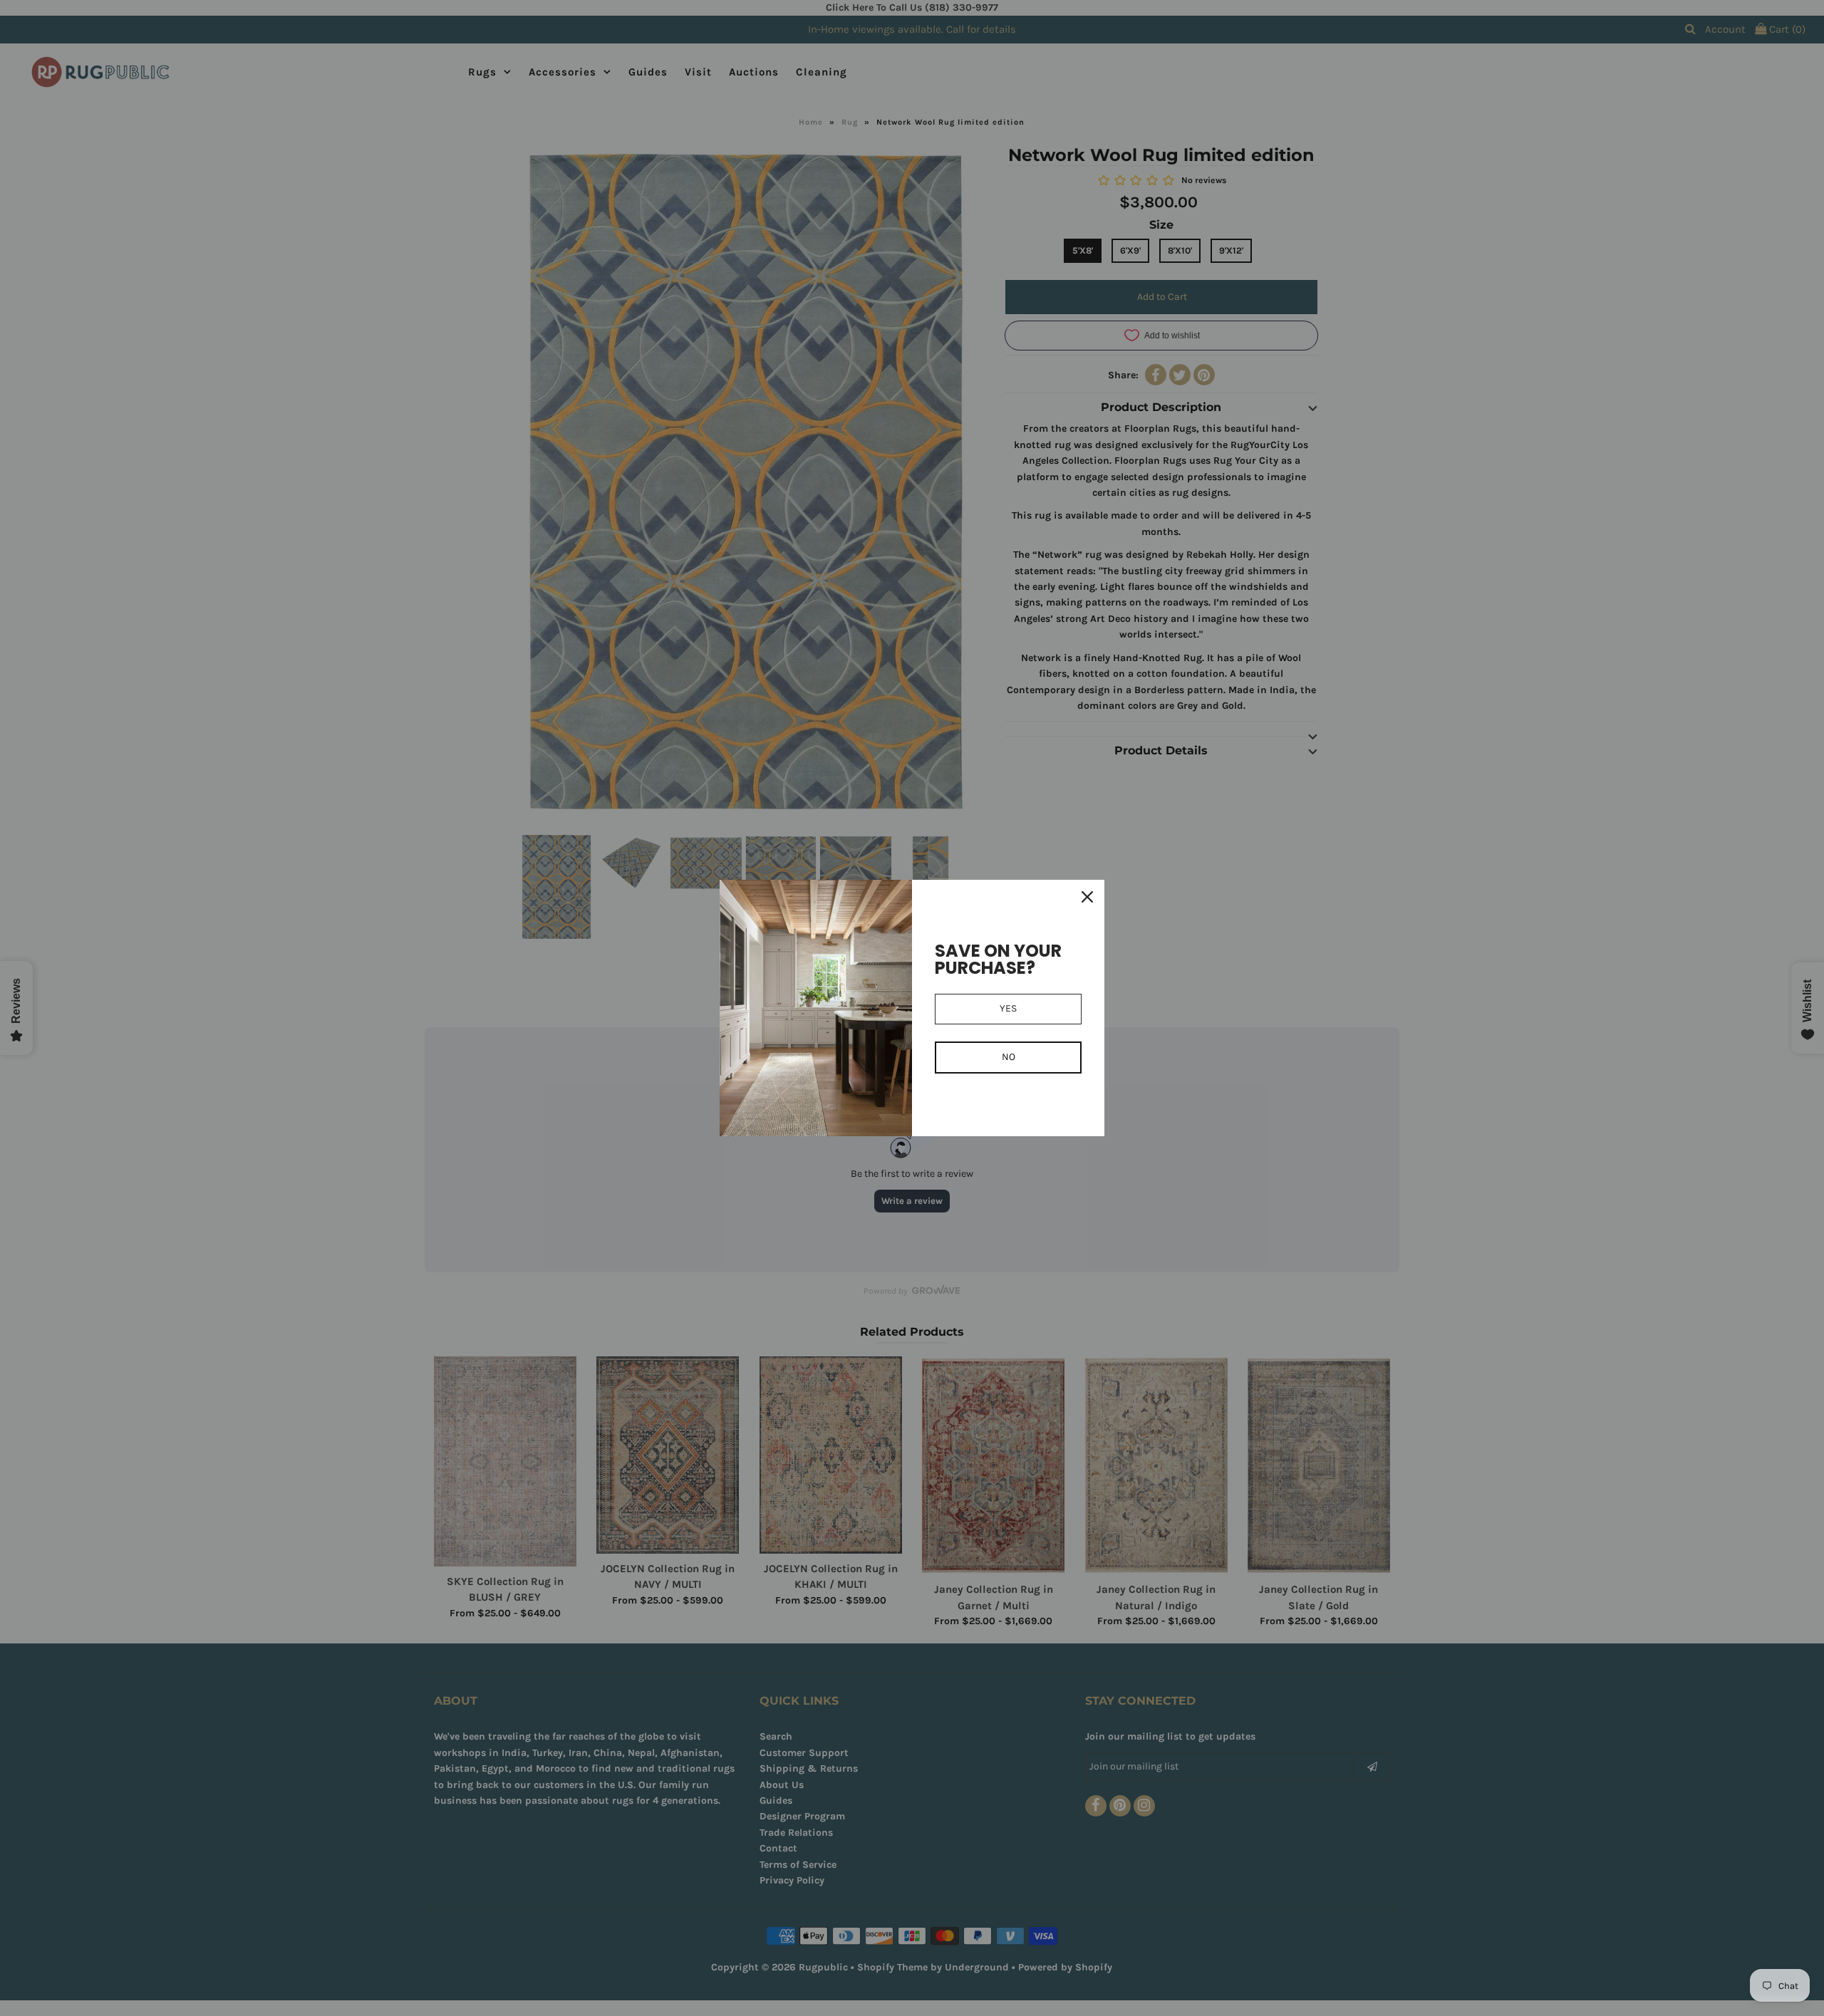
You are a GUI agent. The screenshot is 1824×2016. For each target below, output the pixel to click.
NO (1009, 1057)
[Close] (1087, 897)
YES (1008, 1008)
